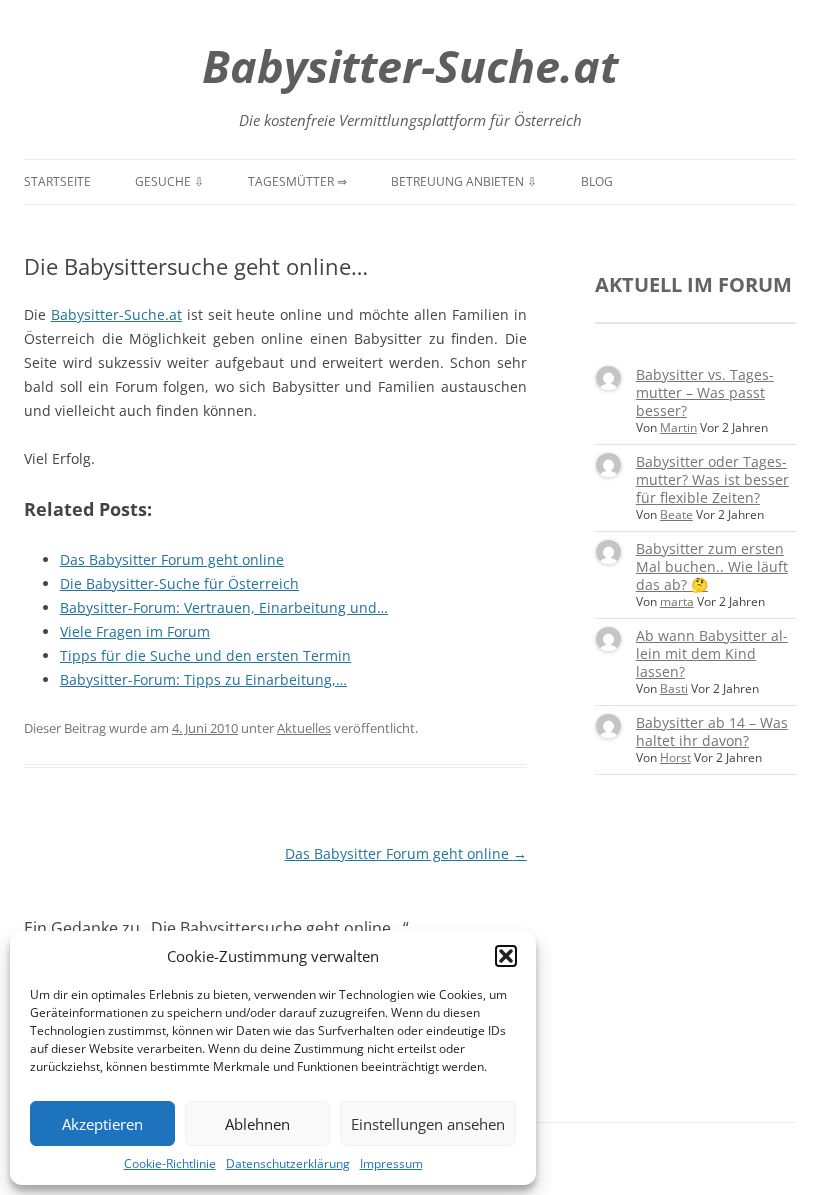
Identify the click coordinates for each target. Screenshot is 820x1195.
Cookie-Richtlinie (170, 1163)
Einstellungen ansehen (428, 1124)
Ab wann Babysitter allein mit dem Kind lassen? (712, 653)
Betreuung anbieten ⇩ (464, 181)
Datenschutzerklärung (288, 1163)
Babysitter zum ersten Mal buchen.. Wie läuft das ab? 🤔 (712, 566)
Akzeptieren (102, 1124)
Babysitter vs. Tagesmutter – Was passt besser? (705, 392)
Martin (678, 427)
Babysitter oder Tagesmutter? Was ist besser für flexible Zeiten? (712, 479)
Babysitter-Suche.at (410, 65)
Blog (597, 181)
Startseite (57, 181)
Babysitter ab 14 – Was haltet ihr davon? (712, 731)
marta (677, 601)
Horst (675, 757)
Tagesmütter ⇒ (297, 181)
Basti (674, 688)
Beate (676, 514)
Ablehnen (257, 1124)
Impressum (391, 1163)
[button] (506, 956)
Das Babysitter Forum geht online (406, 853)
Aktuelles (304, 728)
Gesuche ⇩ (169, 181)
